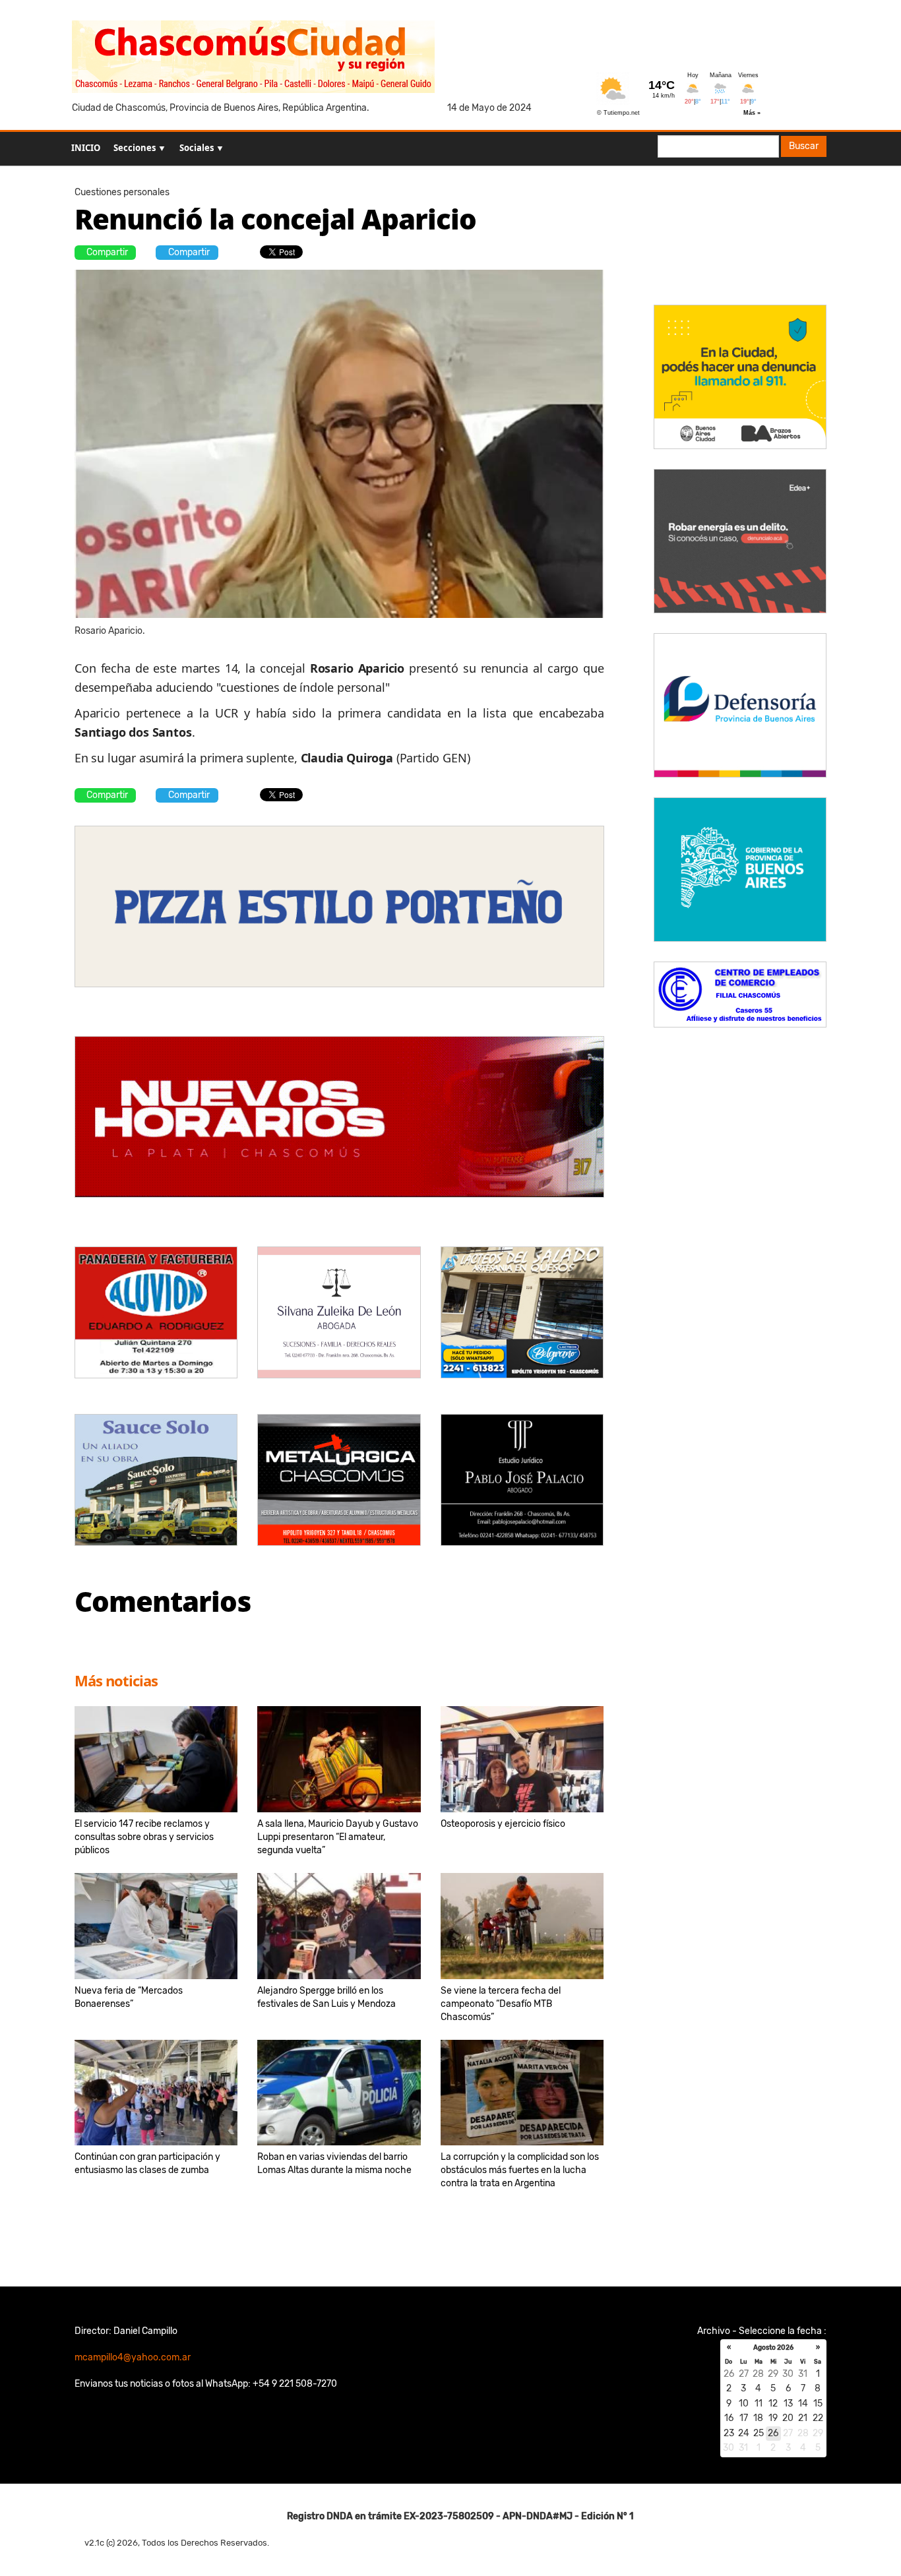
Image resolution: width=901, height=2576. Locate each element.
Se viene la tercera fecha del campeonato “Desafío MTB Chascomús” (501, 2004)
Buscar (804, 146)
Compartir (107, 252)
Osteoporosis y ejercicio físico (503, 1824)
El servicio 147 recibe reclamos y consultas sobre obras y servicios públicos (144, 1837)
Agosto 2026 (773, 2348)
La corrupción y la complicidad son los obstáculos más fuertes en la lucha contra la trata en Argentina (520, 2170)
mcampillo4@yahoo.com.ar (133, 2357)
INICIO (86, 148)
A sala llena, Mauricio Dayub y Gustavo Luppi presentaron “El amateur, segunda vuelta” (338, 1837)
